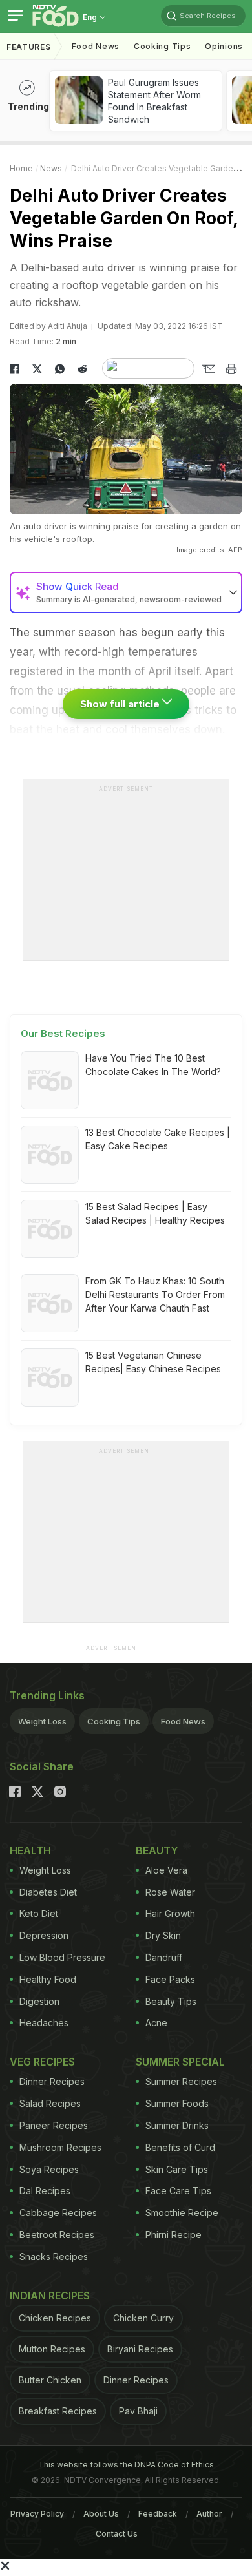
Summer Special (180, 2062)
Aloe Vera (166, 1870)
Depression (44, 1935)
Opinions (224, 46)
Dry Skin (163, 1935)
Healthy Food (48, 1979)
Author (209, 2514)
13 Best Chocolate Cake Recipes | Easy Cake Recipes (158, 1139)
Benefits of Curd (180, 2147)
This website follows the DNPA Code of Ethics (126, 2465)
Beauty (157, 1850)
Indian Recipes (50, 2296)
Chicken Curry (143, 2318)
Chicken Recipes (55, 2318)
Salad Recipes (50, 2103)
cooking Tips (162, 46)
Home (21, 168)
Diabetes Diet (48, 1892)
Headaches (44, 2023)
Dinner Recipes (52, 2081)
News (51, 168)
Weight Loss (42, 1721)
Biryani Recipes (140, 2349)
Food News (96, 46)
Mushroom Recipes (60, 2147)
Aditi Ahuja (68, 326)
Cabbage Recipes (58, 2213)
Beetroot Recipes (57, 2235)
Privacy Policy (37, 2514)
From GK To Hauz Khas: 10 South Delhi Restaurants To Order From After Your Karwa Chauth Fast (155, 1294)
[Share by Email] (208, 369)
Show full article (121, 704)
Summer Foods (177, 2103)
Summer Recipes (181, 2081)
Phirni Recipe (173, 2235)
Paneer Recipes (54, 2125)
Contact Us (117, 2534)
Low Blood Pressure (62, 1957)
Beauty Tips (171, 2001)
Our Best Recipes (63, 1033)
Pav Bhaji (138, 2411)
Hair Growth (170, 1913)
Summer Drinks (177, 2125)
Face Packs (170, 1979)
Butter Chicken (50, 2380)
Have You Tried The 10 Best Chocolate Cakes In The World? (153, 1065)
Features (29, 47)
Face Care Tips (178, 2191)
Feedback (158, 2514)
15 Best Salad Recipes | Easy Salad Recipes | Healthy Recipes (155, 1213)
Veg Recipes (42, 2062)
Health (30, 1850)
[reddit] (82, 369)
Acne (156, 2023)
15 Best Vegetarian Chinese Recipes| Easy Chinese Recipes (153, 1362)
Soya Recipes (49, 2169)
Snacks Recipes (54, 2257)
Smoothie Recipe (182, 2213)
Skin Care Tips (177, 2169)
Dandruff (164, 1957)
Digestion (39, 2001)
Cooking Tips (114, 1721)
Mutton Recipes (52, 2349)
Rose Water (170, 1892)
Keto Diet (39, 1913)
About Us (101, 2514)
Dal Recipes (45, 2191)
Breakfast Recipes (58, 2411)
